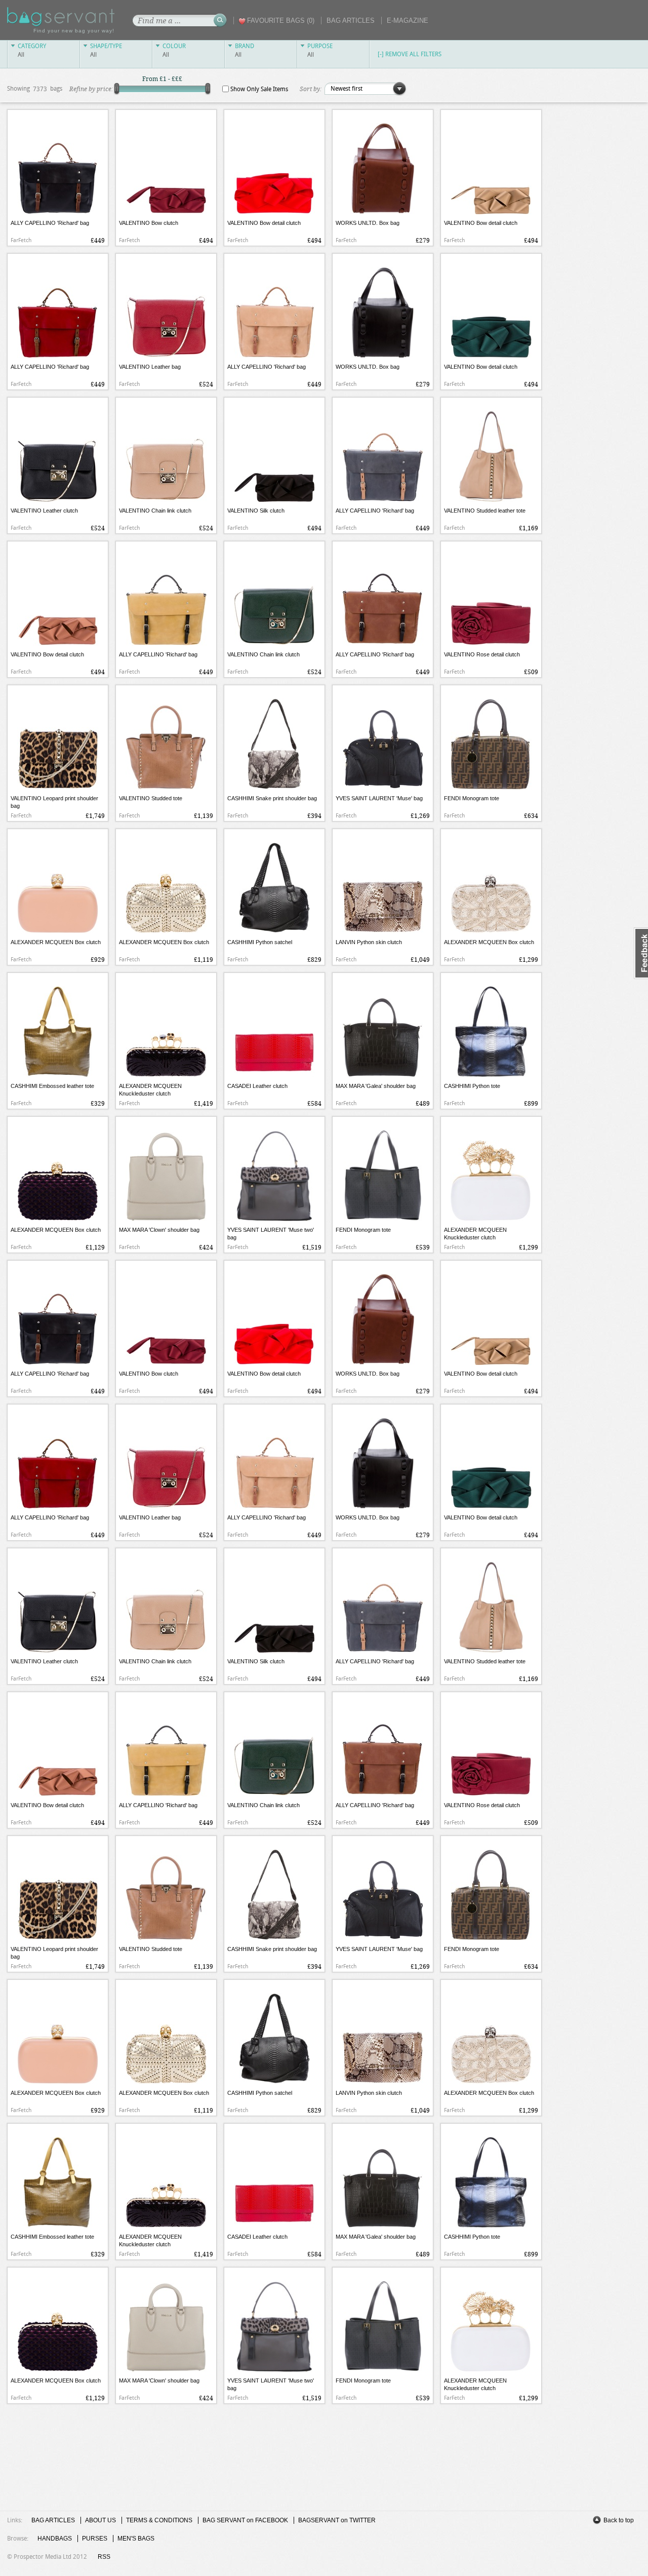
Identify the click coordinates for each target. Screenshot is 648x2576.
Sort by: (311, 89)
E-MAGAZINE (408, 21)
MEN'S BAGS (136, 2539)
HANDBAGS (55, 2539)
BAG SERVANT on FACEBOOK (245, 2520)
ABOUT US (100, 2520)
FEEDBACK (641, 953)
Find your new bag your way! (74, 31)
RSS (104, 2557)
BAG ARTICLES (351, 21)
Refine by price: (91, 89)
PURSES (95, 2539)
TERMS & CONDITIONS (159, 2520)
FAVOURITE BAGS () (281, 21)
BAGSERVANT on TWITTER (337, 2520)
